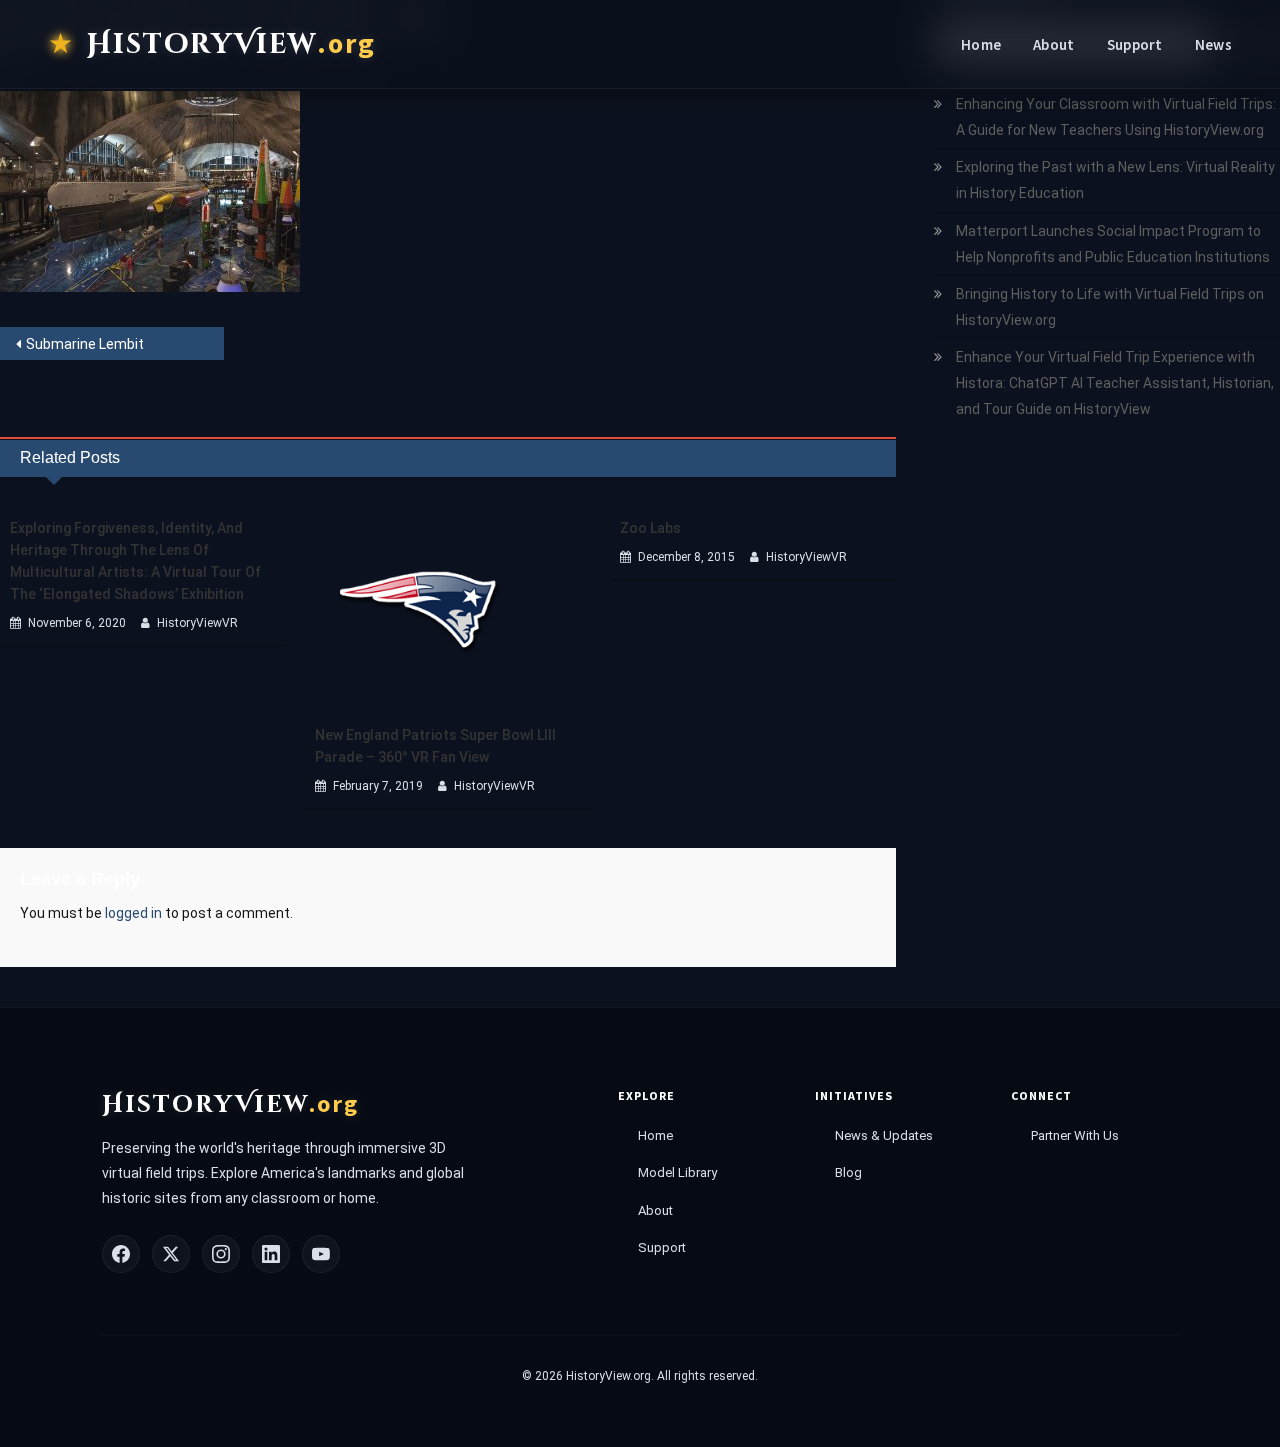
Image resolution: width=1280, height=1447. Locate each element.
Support (1135, 44)
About (1054, 44)
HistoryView (231, 44)
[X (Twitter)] (171, 1254)
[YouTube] (321, 1254)
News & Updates (884, 1135)
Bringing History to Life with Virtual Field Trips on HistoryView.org (1110, 307)
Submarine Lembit (85, 344)
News (1213, 44)
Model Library (677, 1172)
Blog (848, 1172)
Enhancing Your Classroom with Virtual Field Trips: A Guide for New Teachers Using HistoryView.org (1116, 117)
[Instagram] (221, 1254)
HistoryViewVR (197, 623)
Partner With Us (1075, 1135)
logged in (133, 913)
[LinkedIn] (271, 1254)
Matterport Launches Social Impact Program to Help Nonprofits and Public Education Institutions (1113, 244)
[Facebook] (121, 1254)
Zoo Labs (650, 528)
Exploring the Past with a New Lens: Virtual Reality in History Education (1115, 180)
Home (981, 44)
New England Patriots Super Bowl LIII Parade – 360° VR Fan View (435, 746)
